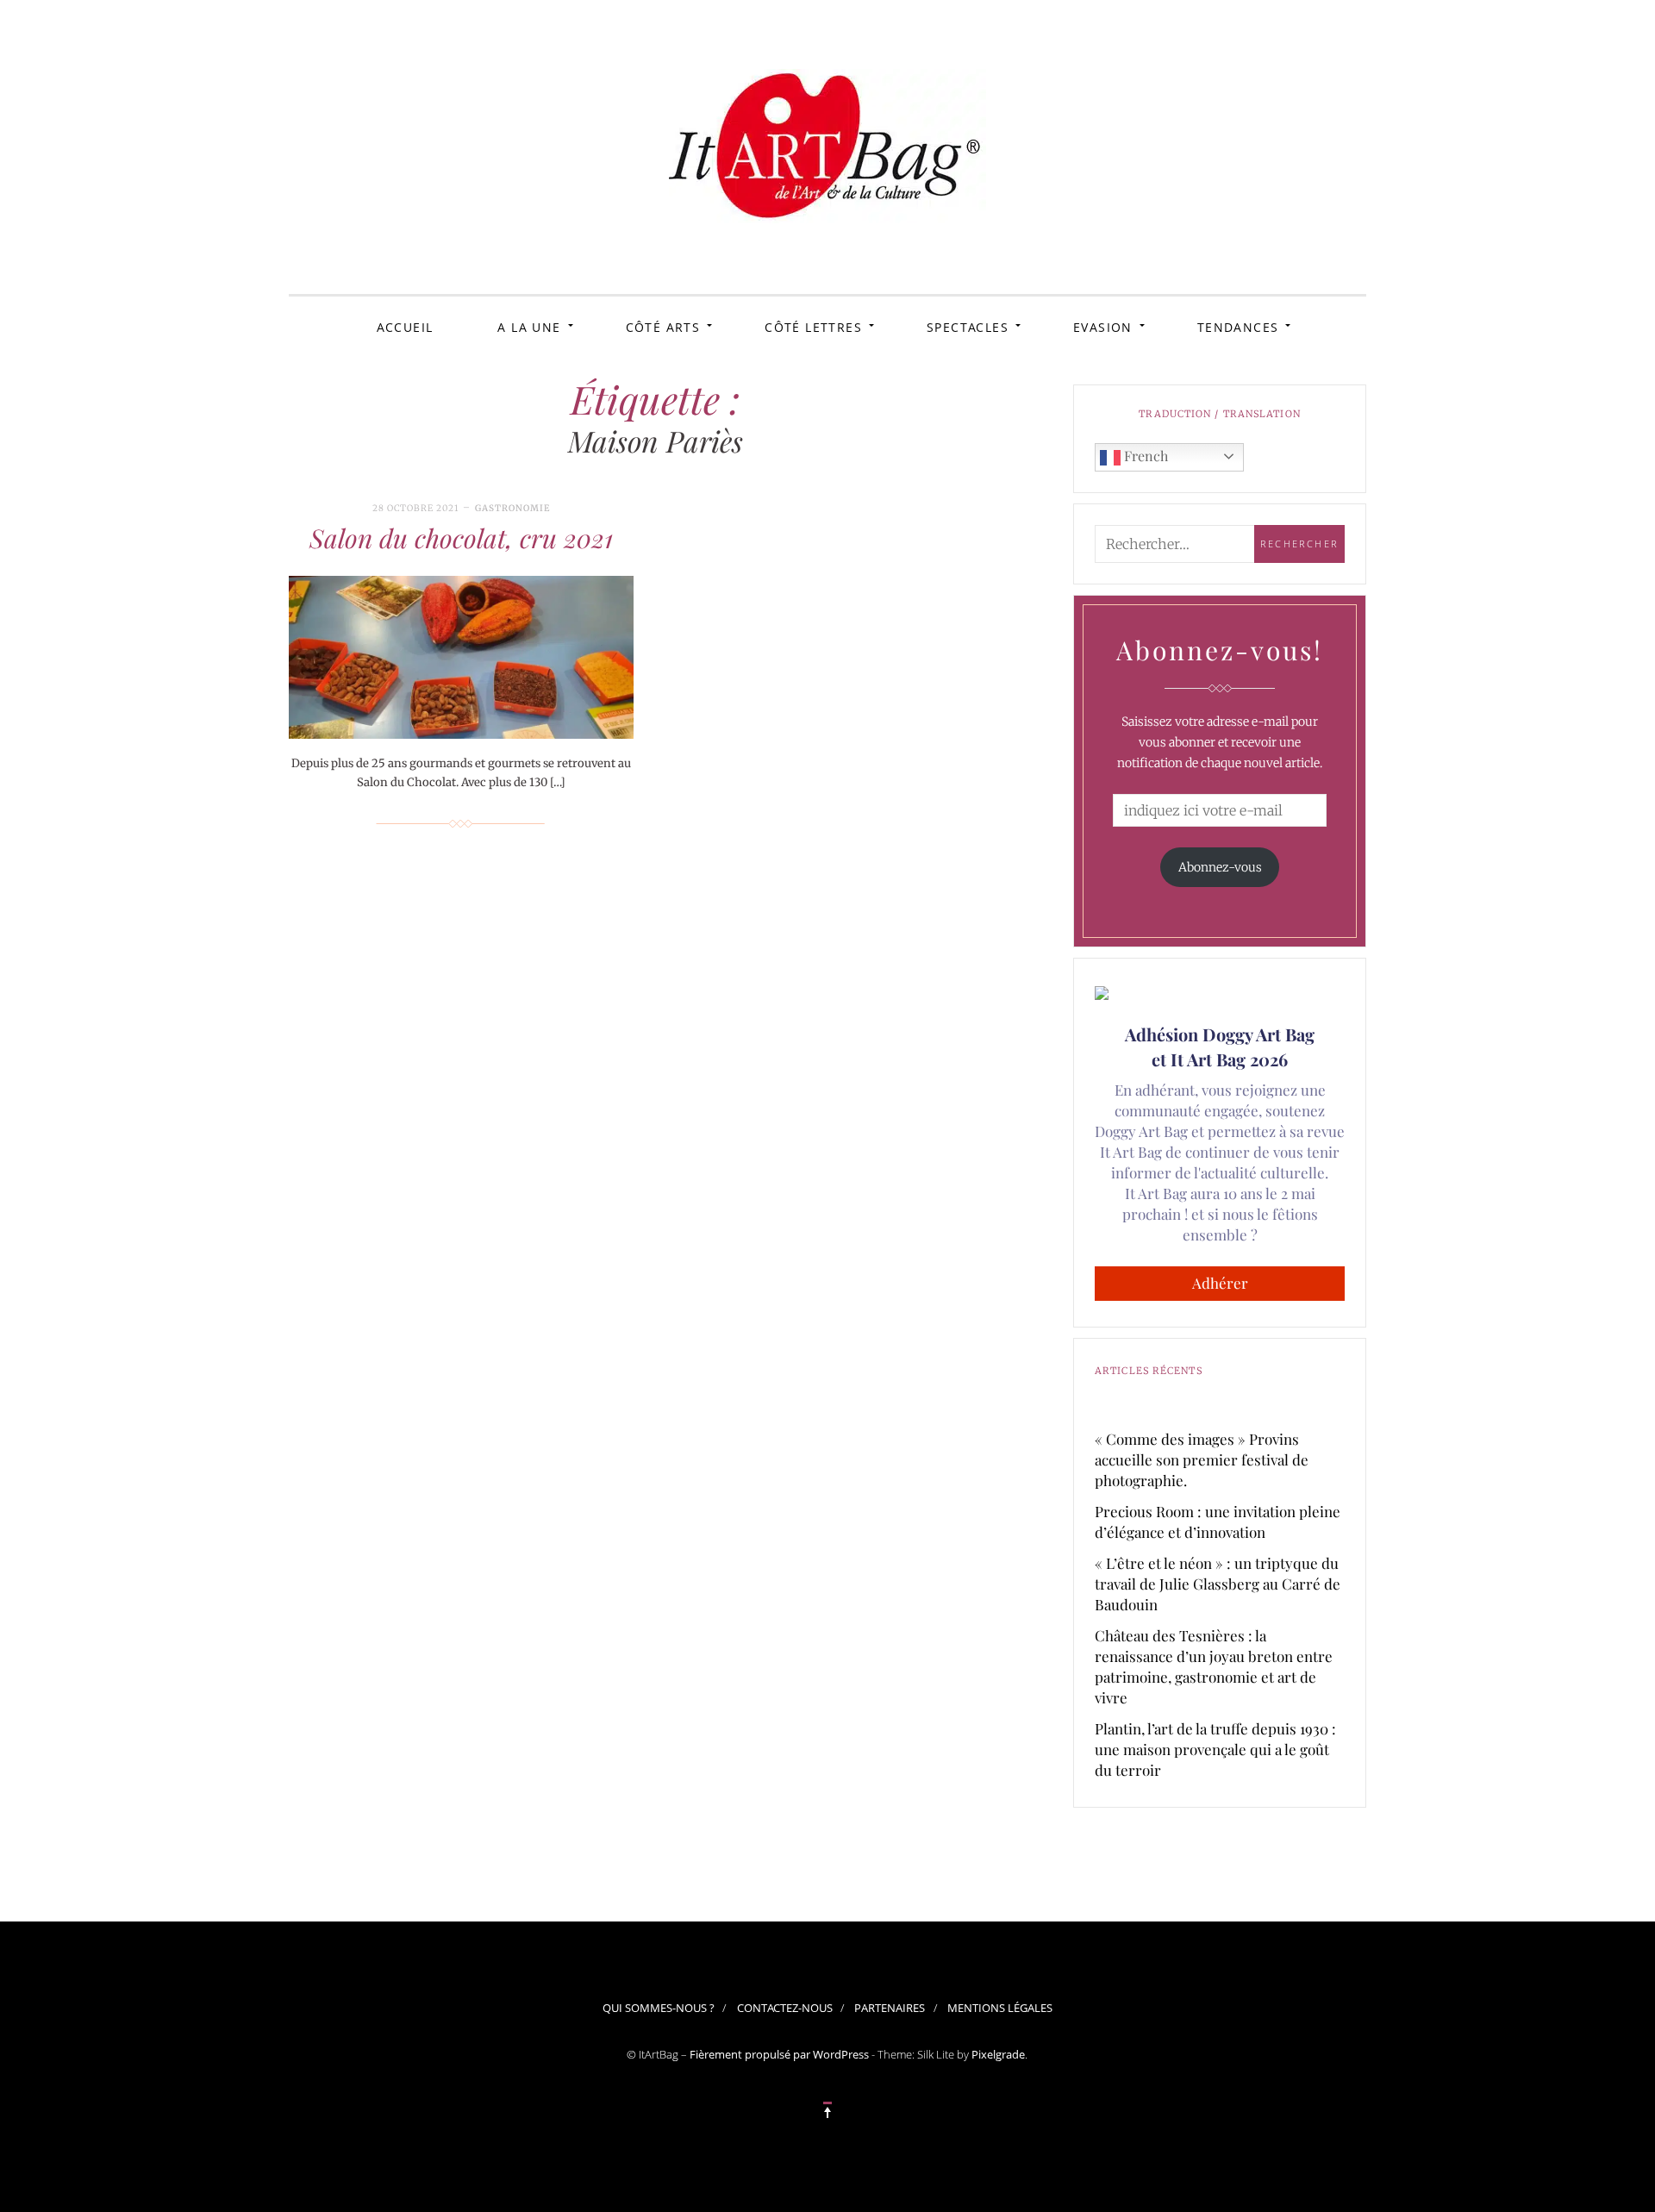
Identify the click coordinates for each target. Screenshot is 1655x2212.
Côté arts (663, 327)
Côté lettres (813, 327)
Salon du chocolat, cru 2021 (461, 538)
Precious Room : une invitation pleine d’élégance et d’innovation (1218, 1522)
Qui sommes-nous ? (659, 2008)
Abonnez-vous (1220, 867)
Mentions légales (1000, 2008)
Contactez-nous (785, 2008)
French (1144, 456)
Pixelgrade (998, 2054)
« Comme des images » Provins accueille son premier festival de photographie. (1202, 1459)
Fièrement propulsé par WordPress (779, 2054)
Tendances (1238, 327)
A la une (529, 327)
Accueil (405, 327)
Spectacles (968, 327)
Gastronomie (512, 508)
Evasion (1103, 327)
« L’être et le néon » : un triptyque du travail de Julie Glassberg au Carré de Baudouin (1218, 1584)
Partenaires (890, 2008)
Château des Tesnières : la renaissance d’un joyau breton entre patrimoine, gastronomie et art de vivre (1214, 1666)
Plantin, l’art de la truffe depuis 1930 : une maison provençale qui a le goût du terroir (1215, 1749)
